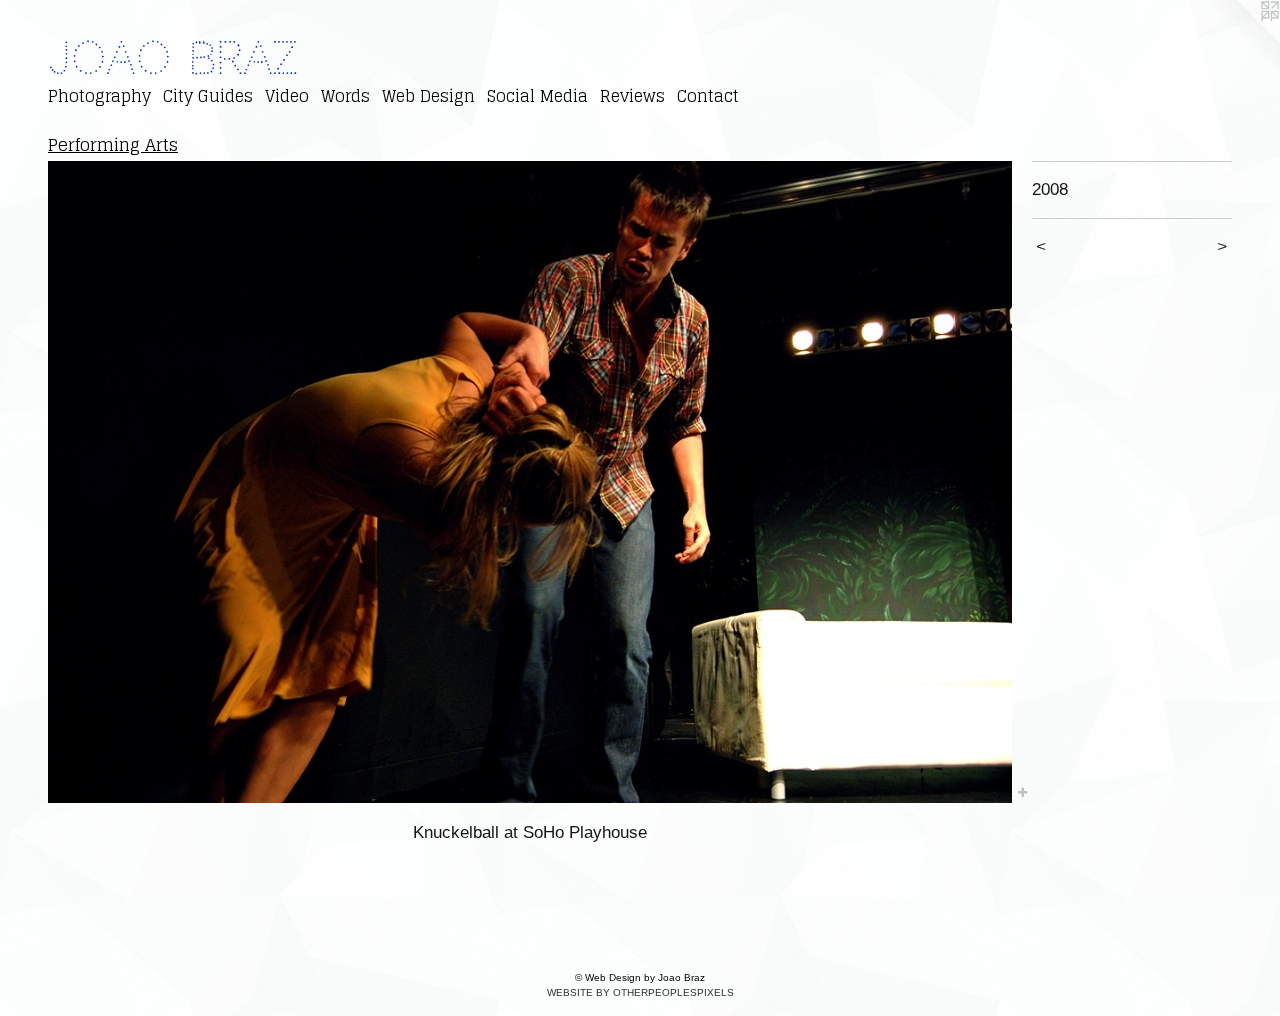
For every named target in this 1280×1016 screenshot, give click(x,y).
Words (345, 96)
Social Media (537, 96)
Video (287, 96)
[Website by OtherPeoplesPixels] (1240, 40)
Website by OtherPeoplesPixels (640, 992)
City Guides (208, 96)
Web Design (428, 96)
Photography (99, 96)
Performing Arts (113, 144)
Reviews (632, 96)
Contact (708, 96)
